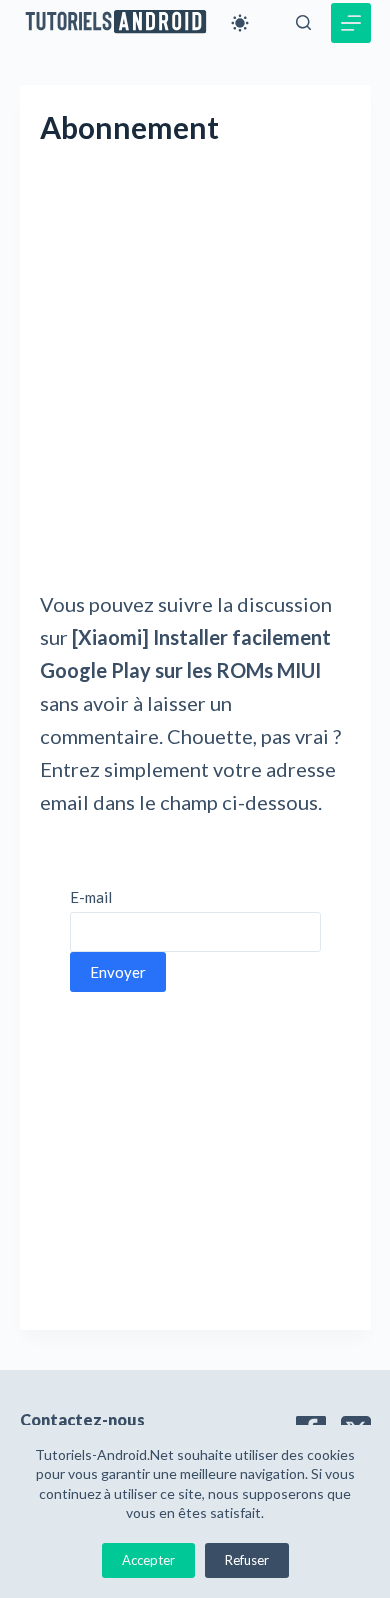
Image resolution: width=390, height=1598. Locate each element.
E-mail (91, 897)
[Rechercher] (303, 22)
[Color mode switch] (240, 23)
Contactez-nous (82, 1419)
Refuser (247, 1560)
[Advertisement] (195, 385)
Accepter (148, 1560)
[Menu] (351, 23)
